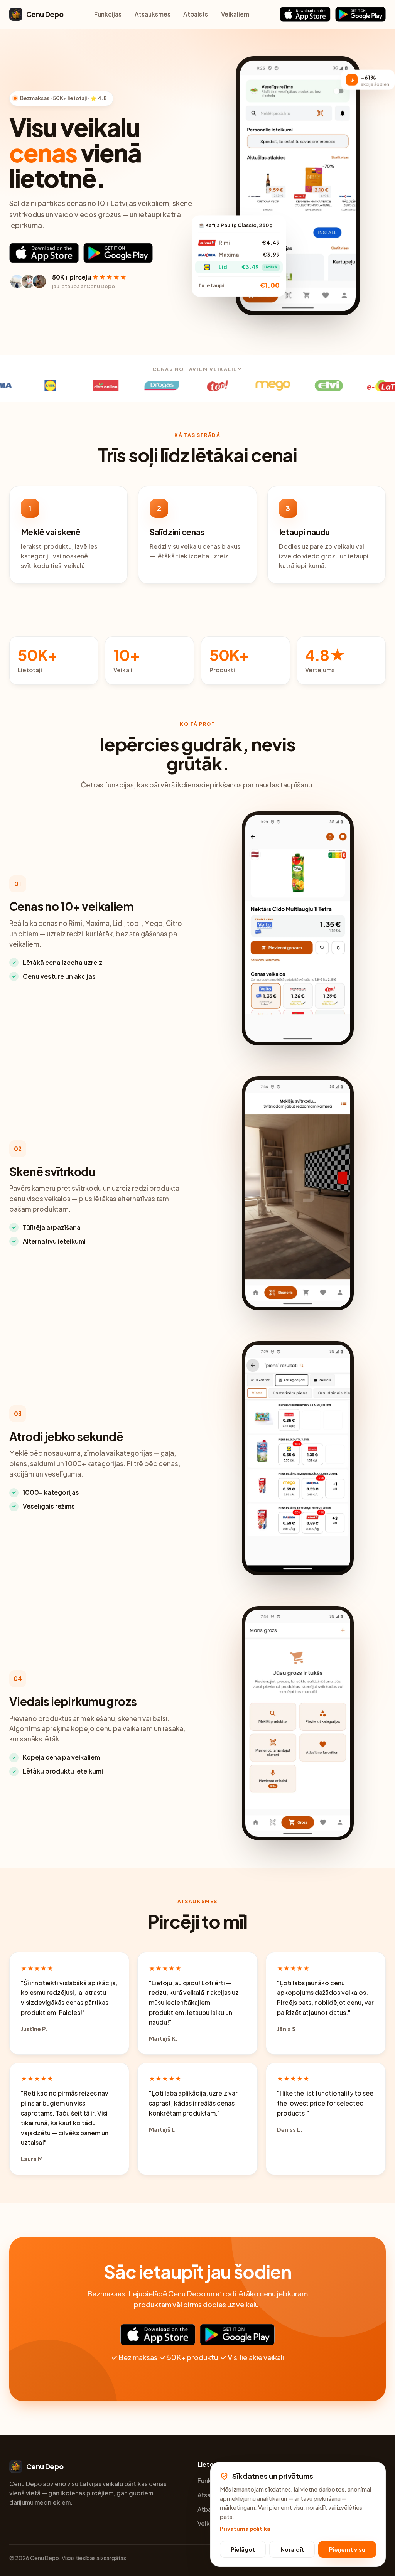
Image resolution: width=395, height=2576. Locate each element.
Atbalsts (196, 14)
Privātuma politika (245, 2529)
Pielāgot (243, 2549)
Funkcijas (108, 14)
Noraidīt (292, 2549)
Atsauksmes (153, 14)
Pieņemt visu (347, 2549)
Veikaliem (235, 14)
